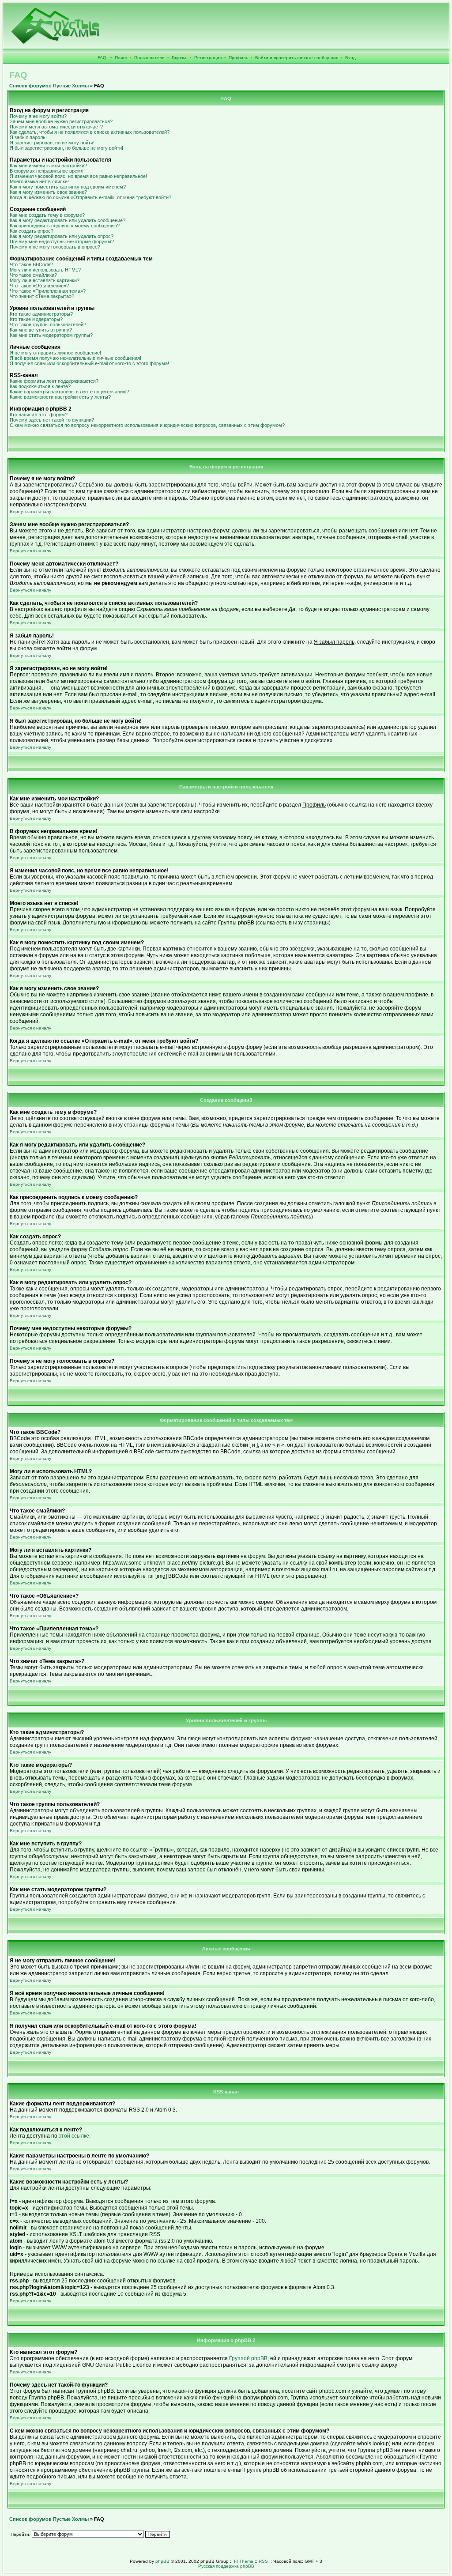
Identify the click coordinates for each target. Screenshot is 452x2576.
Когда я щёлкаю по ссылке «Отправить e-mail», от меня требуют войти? (90, 197)
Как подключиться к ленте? (40, 386)
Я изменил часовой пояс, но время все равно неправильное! (78, 176)
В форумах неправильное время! (47, 171)
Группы (179, 58)
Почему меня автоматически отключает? (56, 127)
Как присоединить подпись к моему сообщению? (65, 226)
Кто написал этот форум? (39, 415)
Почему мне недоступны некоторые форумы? (62, 241)
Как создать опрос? (32, 231)
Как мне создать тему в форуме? (47, 215)
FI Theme (244, 2561)
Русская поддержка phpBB (226, 2566)
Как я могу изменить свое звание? (48, 192)
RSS (263, 2561)
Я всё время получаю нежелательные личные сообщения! (75, 358)
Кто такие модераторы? (36, 319)
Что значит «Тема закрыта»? (42, 296)
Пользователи (149, 58)
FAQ (102, 58)
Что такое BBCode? (31, 264)
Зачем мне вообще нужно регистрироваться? (61, 121)
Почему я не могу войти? (38, 116)
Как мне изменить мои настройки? (48, 166)
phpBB (162, 2561)
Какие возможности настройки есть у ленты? (60, 397)
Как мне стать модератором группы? (51, 335)
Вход (350, 58)
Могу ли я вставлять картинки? (45, 280)
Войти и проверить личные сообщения (297, 58)
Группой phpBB (248, 2358)
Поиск (121, 58)
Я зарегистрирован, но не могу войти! (52, 143)
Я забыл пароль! (28, 137)
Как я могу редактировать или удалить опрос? (62, 236)
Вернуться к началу (30, 511)
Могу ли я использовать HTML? (45, 270)
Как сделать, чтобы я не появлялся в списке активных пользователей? (90, 132)
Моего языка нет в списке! (39, 181)
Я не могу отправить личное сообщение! (55, 353)
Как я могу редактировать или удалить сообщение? (68, 220)
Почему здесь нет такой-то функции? (52, 420)
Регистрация (208, 58)
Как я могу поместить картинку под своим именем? (68, 187)
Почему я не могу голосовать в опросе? (55, 247)
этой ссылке (74, 2136)
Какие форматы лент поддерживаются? (54, 381)
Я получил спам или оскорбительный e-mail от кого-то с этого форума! (89, 363)
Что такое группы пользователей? (48, 324)
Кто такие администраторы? (41, 314)
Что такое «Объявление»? (39, 286)
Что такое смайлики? (33, 275)
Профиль (238, 58)
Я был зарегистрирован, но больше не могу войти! (66, 148)
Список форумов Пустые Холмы (49, 86)
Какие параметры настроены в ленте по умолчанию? (69, 392)
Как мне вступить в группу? (41, 330)
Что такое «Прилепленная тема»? (48, 291)
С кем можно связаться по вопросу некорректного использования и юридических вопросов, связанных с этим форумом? (147, 425)
